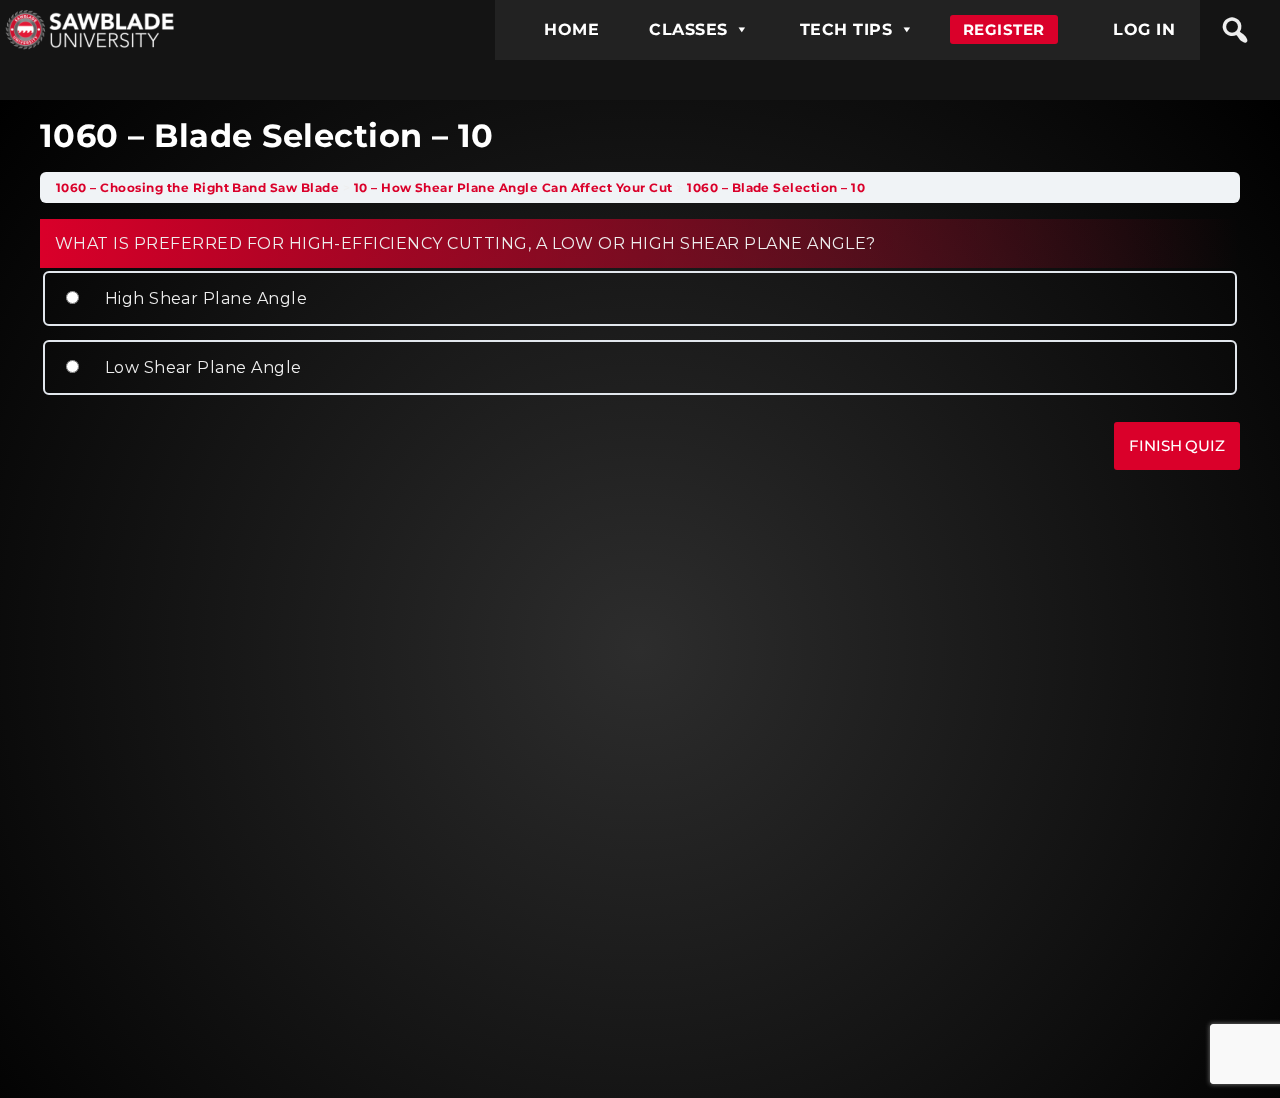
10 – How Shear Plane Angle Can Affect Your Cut (515, 187)
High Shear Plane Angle (203, 298)
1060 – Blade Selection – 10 (776, 187)
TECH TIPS (846, 29)
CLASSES (688, 29)
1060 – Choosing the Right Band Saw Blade (199, 187)
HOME (571, 29)
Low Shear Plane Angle (201, 367)
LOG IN (1144, 29)
